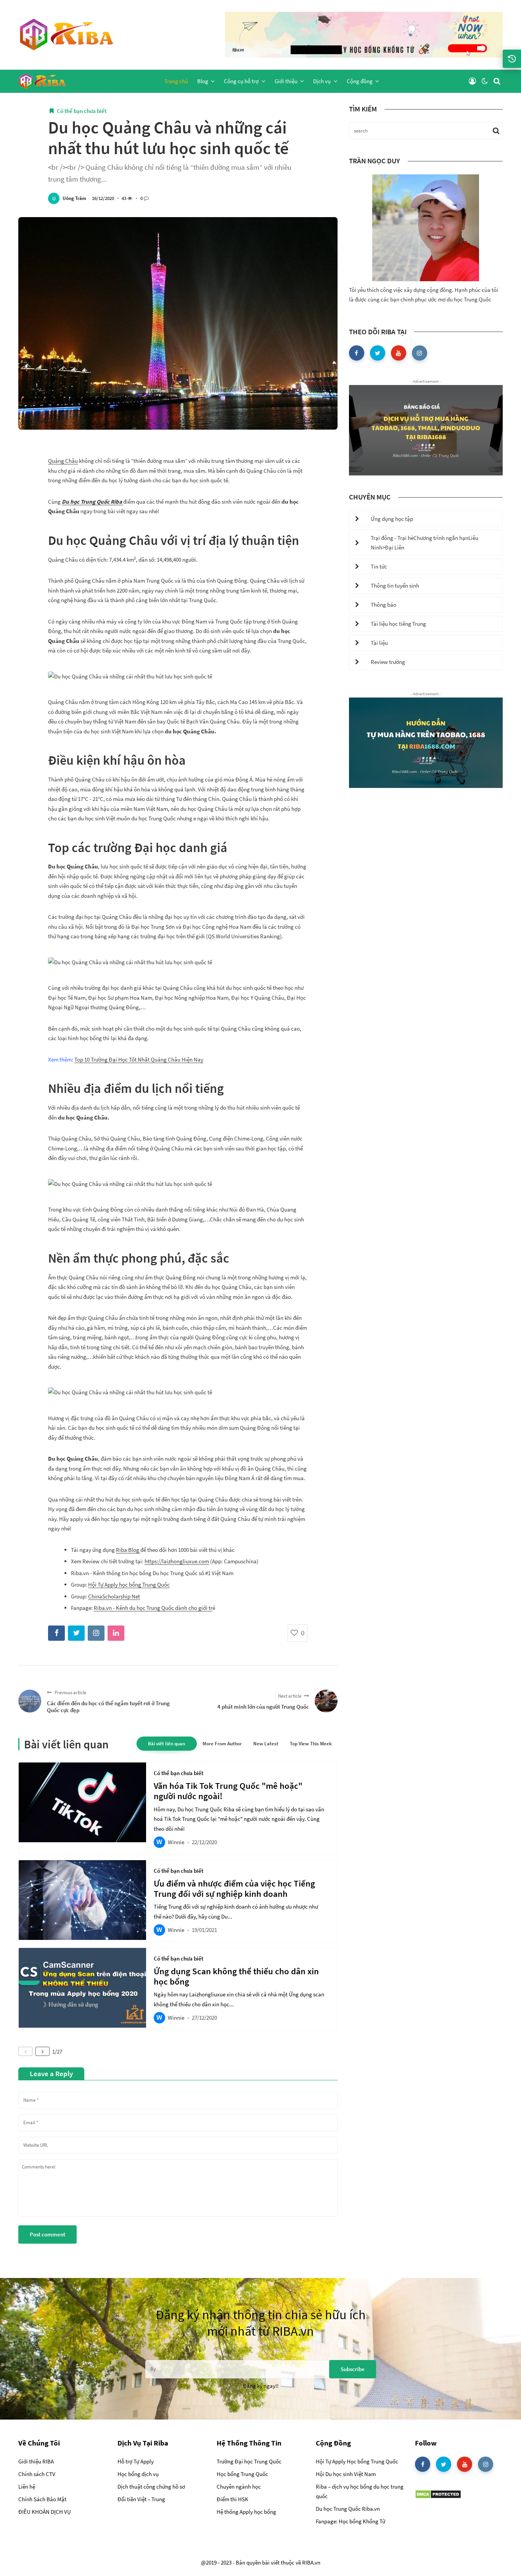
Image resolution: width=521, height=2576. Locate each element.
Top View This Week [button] (311, 1744)
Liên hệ (27, 2487)
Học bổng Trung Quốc (242, 2474)
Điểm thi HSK (232, 2499)
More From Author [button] (222, 1744)
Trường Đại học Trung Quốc (249, 2461)
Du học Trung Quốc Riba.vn (348, 2509)
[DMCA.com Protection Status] (438, 2494)
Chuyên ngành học (239, 2487)
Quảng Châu (63, 461)
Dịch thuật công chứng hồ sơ (151, 2487)
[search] (497, 81)
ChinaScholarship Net (114, 1596)
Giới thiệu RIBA (36, 2461)
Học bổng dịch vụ (138, 2474)
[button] (472, 81)
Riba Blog (128, 1550)
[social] (357, 353)
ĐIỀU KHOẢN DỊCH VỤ (45, 2512)
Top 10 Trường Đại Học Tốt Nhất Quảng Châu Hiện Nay (139, 1059)
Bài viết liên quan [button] (167, 1744)
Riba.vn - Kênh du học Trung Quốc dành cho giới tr (153, 1608)
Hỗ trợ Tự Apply (136, 2461)
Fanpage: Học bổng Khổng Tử (351, 2521)
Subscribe (353, 2369)
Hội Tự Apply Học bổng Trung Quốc (357, 2461)
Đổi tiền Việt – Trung (141, 2499)
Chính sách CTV (37, 2474)
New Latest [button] (266, 1744)
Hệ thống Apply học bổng (246, 2512)
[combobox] (178, 2168)
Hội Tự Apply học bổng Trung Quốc (129, 1584)
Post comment (47, 2234)
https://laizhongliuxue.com (177, 1561)
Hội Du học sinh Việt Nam (346, 2474)
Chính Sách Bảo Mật (42, 2499)
